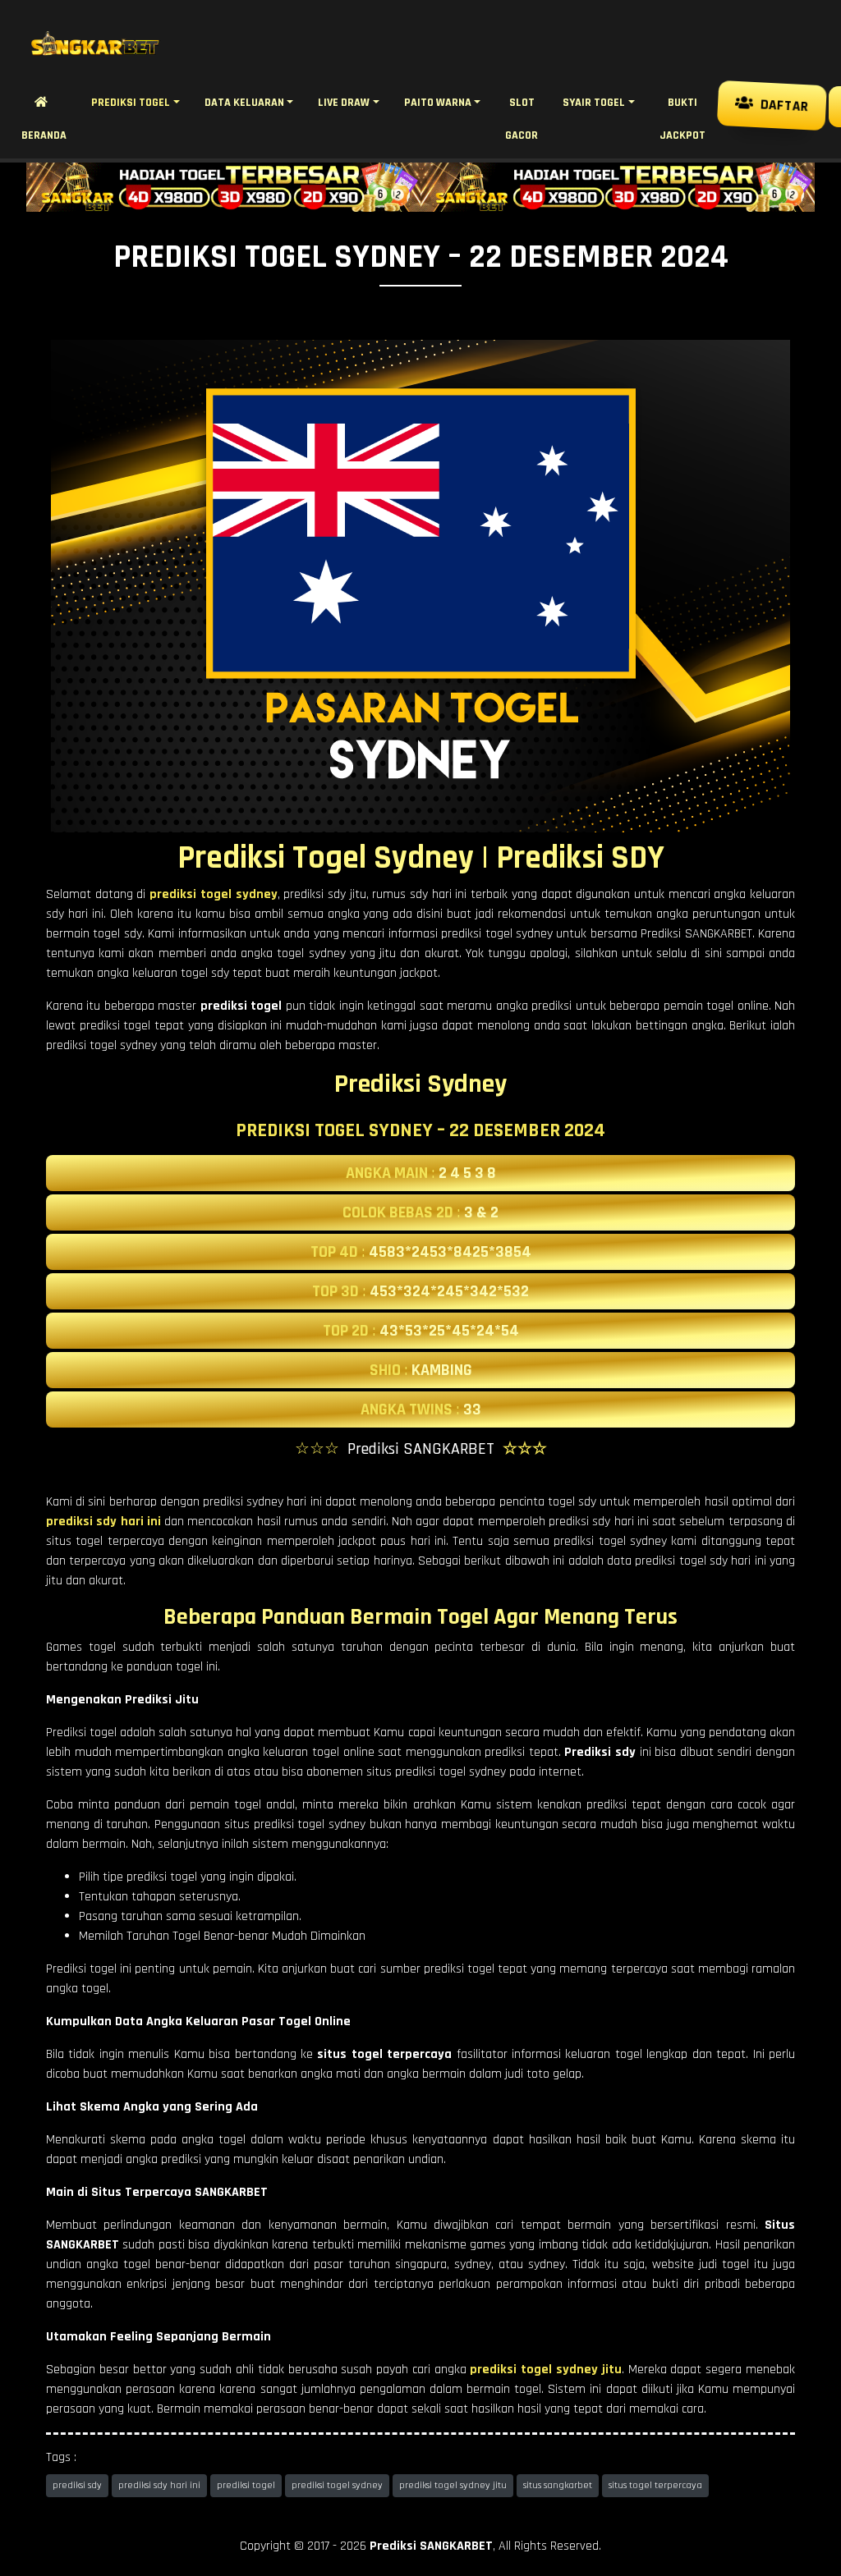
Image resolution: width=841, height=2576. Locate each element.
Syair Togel (594, 103)
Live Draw (344, 103)
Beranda (44, 119)
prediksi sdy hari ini (159, 2485)
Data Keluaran (244, 103)
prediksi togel (246, 2485)
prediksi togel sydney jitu (453, 2485)
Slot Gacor (522, 119)
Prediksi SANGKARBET (431, 2546)
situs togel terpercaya (655, 2485)
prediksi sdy (77, 2485)
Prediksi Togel (131, 103)
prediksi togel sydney (337, 2485)
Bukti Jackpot (682, 119)
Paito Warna (438, 103)
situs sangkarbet (558, 2485)
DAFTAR (779, 106)
